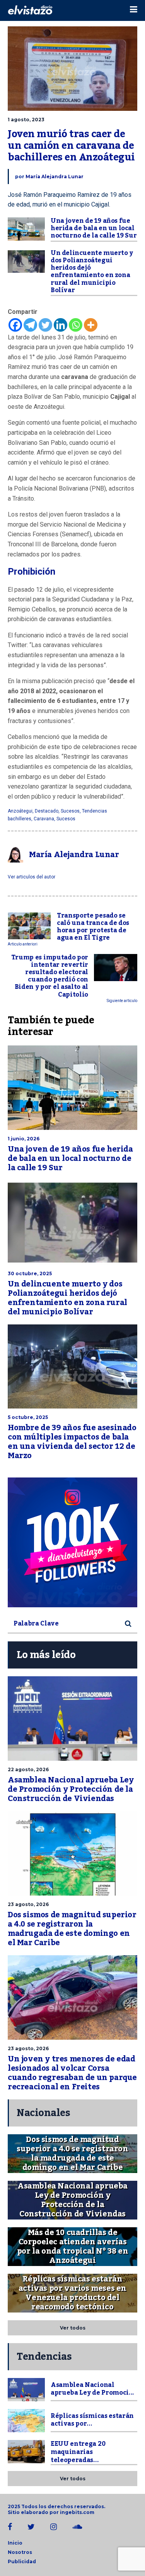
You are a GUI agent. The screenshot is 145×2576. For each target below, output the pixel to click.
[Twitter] (45, 325)
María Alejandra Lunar (55, 176)
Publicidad (22, 2561)
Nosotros (20, 2552)
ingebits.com (77, 2512)
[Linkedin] (61, 325)
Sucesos (70, 811)
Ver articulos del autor (32, 877)
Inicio (15, 2543)
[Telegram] (30, 325)
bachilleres (20, 819)
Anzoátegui (20, 811)
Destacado (47, 811)
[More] (91, 325)
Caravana (44, 819)
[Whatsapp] (76, 325)
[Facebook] (15, 325)
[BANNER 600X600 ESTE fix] (72, 1542)
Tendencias (95, 811)
